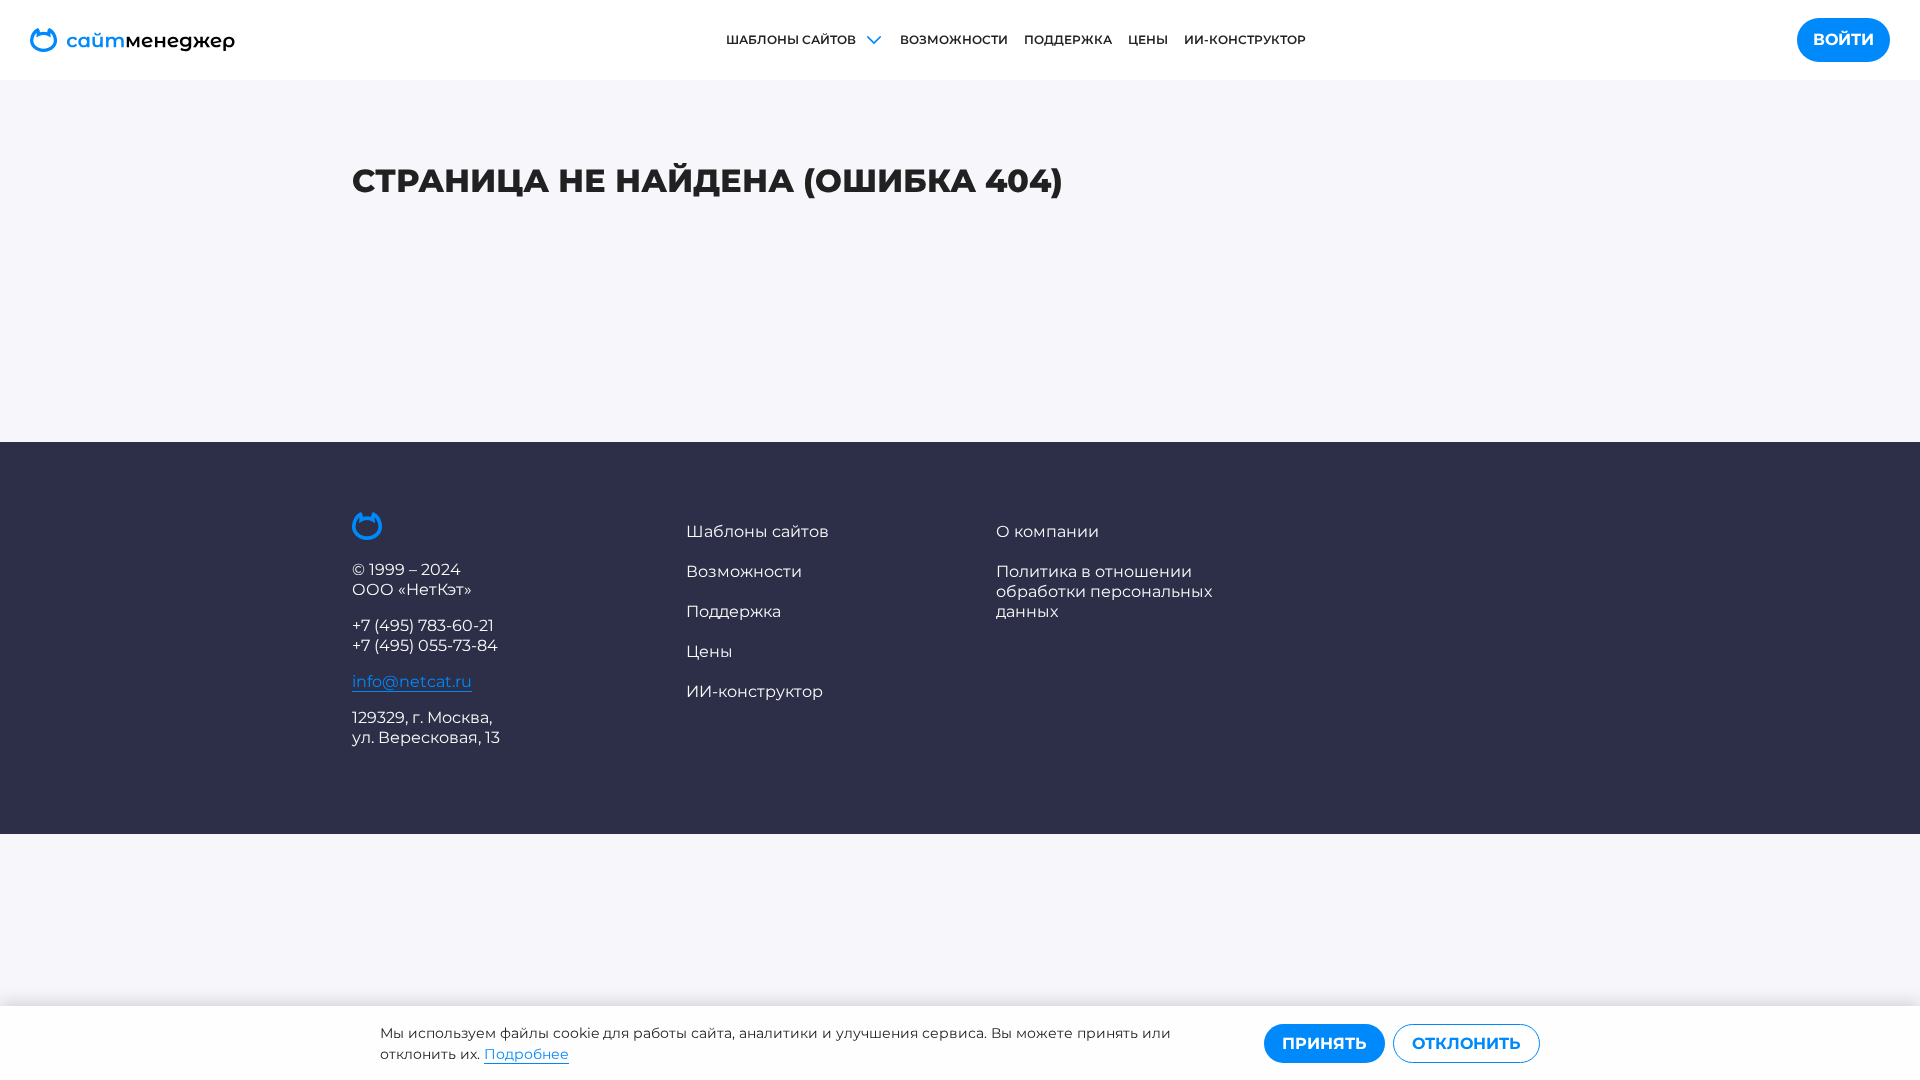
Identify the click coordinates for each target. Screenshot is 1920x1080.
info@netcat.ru (412, 681)
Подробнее (526, 1054)
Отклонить (1466, 1043)
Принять (1324, 1043)
